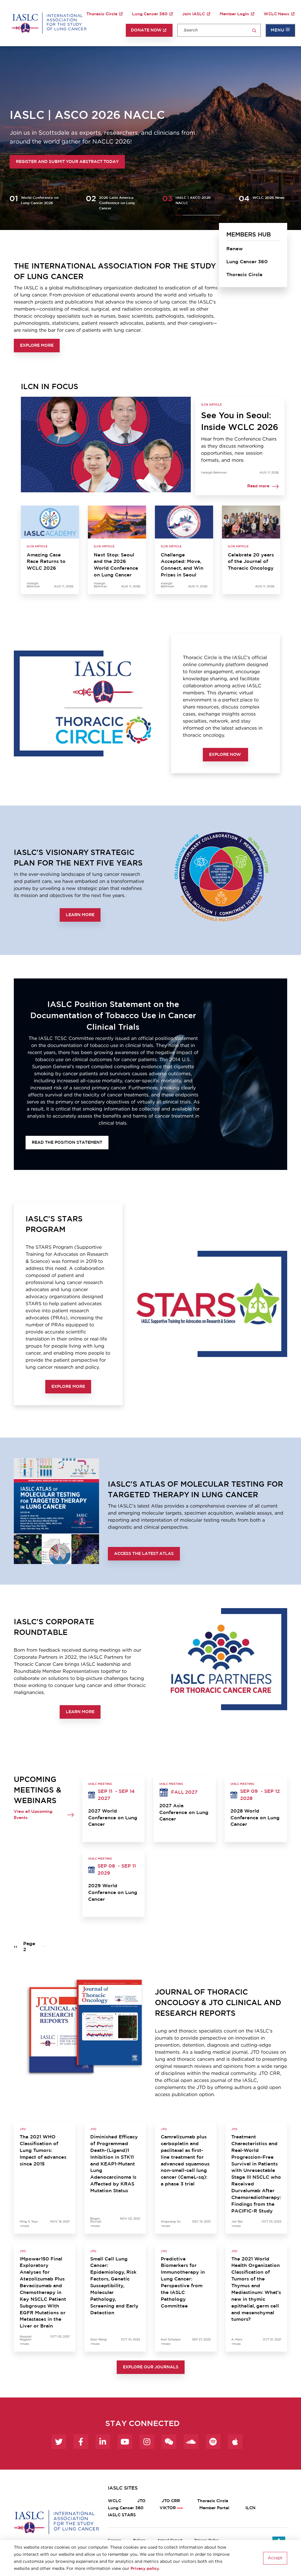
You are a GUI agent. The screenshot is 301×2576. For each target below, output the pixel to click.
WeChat (169, 2442)
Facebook (81, 2442)
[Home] (49, 23)
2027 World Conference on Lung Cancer (113, 1818)
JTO (141, 2501)
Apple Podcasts (235, 2442)
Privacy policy (145, 2569)
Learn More (80, 915)
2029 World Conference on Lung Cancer (113, 1893)
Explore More (37, 346)
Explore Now (225, 755)
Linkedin (103, 2442)
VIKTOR (168, 2508)
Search (254, 31)
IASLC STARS (122, 2515)
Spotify (213, 2442)
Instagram (147, 2442)
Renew (235, 249)
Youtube (125, 2442)
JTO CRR (171, 2501)
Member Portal (214, 2508)
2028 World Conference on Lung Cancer (255, 1818)
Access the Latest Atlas (144, 1554)
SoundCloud (191, 2442)
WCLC (114, 2501)
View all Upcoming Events (33, 1815)
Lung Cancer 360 (150, 14)
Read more (258, 486)
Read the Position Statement (67, 1143)
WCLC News (276, 14)
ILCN (250, 2508)
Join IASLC (194, 14)
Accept (275, 2558)
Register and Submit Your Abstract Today (67, 162)
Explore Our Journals (151, 2367)
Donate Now (146, 30)
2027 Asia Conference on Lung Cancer (184, 1813)
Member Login (234, 14)
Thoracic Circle (102, 14)
